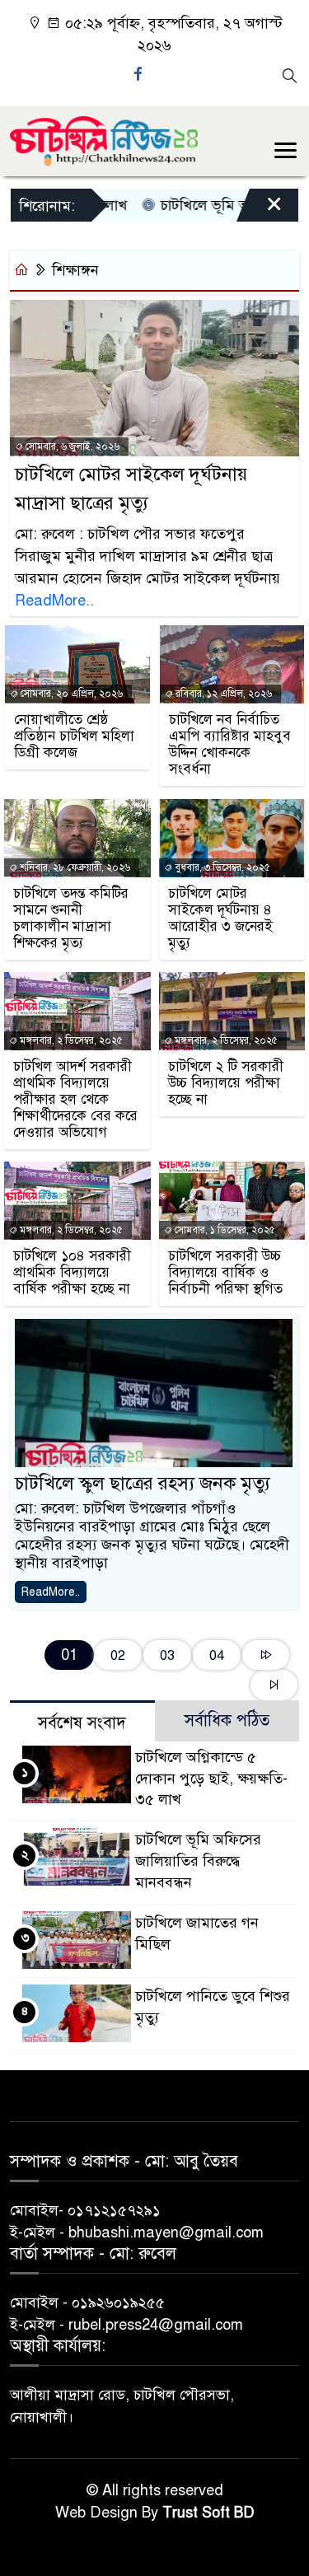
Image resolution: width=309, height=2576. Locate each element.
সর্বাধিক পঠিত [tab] (227, 1720)
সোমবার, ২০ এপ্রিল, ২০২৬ (70, 694)
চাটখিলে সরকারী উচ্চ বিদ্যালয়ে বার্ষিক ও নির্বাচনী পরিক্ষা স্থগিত (225, 1273)
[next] (266, 1655)
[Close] (260, 209)
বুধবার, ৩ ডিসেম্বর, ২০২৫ (221, 867)
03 (167, 1655)
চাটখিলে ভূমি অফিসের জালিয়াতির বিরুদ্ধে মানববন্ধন (198, 1861)
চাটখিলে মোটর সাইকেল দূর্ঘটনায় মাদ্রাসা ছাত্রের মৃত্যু (131, 489)
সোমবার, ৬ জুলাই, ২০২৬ (71, 446)
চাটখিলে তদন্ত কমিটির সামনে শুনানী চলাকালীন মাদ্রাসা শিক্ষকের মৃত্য (71, 919)
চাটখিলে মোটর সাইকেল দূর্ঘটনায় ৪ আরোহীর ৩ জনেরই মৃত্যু (220, 919)
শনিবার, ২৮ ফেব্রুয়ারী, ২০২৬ (74, 867)
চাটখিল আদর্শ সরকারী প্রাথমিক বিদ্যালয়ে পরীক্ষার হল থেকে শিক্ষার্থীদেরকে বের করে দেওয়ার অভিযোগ (75, 1100)
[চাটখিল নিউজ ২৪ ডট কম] (104, 140)
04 (217, 1655)
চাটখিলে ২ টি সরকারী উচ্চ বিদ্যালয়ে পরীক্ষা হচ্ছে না (226, 1083)
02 (118, 1655)
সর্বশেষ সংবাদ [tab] (82, 1723)
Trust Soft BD (208, 2513)
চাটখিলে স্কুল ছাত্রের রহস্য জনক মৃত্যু (143, 1483)
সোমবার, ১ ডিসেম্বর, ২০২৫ (224, 1230)
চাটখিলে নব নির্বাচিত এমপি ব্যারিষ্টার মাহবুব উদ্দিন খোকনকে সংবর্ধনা (230, 745)
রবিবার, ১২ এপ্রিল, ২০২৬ (222, 694)
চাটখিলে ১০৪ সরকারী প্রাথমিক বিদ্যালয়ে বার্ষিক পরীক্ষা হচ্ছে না (72, 1273)
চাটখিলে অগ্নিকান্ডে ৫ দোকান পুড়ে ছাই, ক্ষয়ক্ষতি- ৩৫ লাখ (211, 1779)
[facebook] (140, 74)
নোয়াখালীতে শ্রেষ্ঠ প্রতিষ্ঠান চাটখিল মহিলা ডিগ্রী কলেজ (74, 736)
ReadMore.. (54, 601)
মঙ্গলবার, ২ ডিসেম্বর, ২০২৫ (70, 1040)
